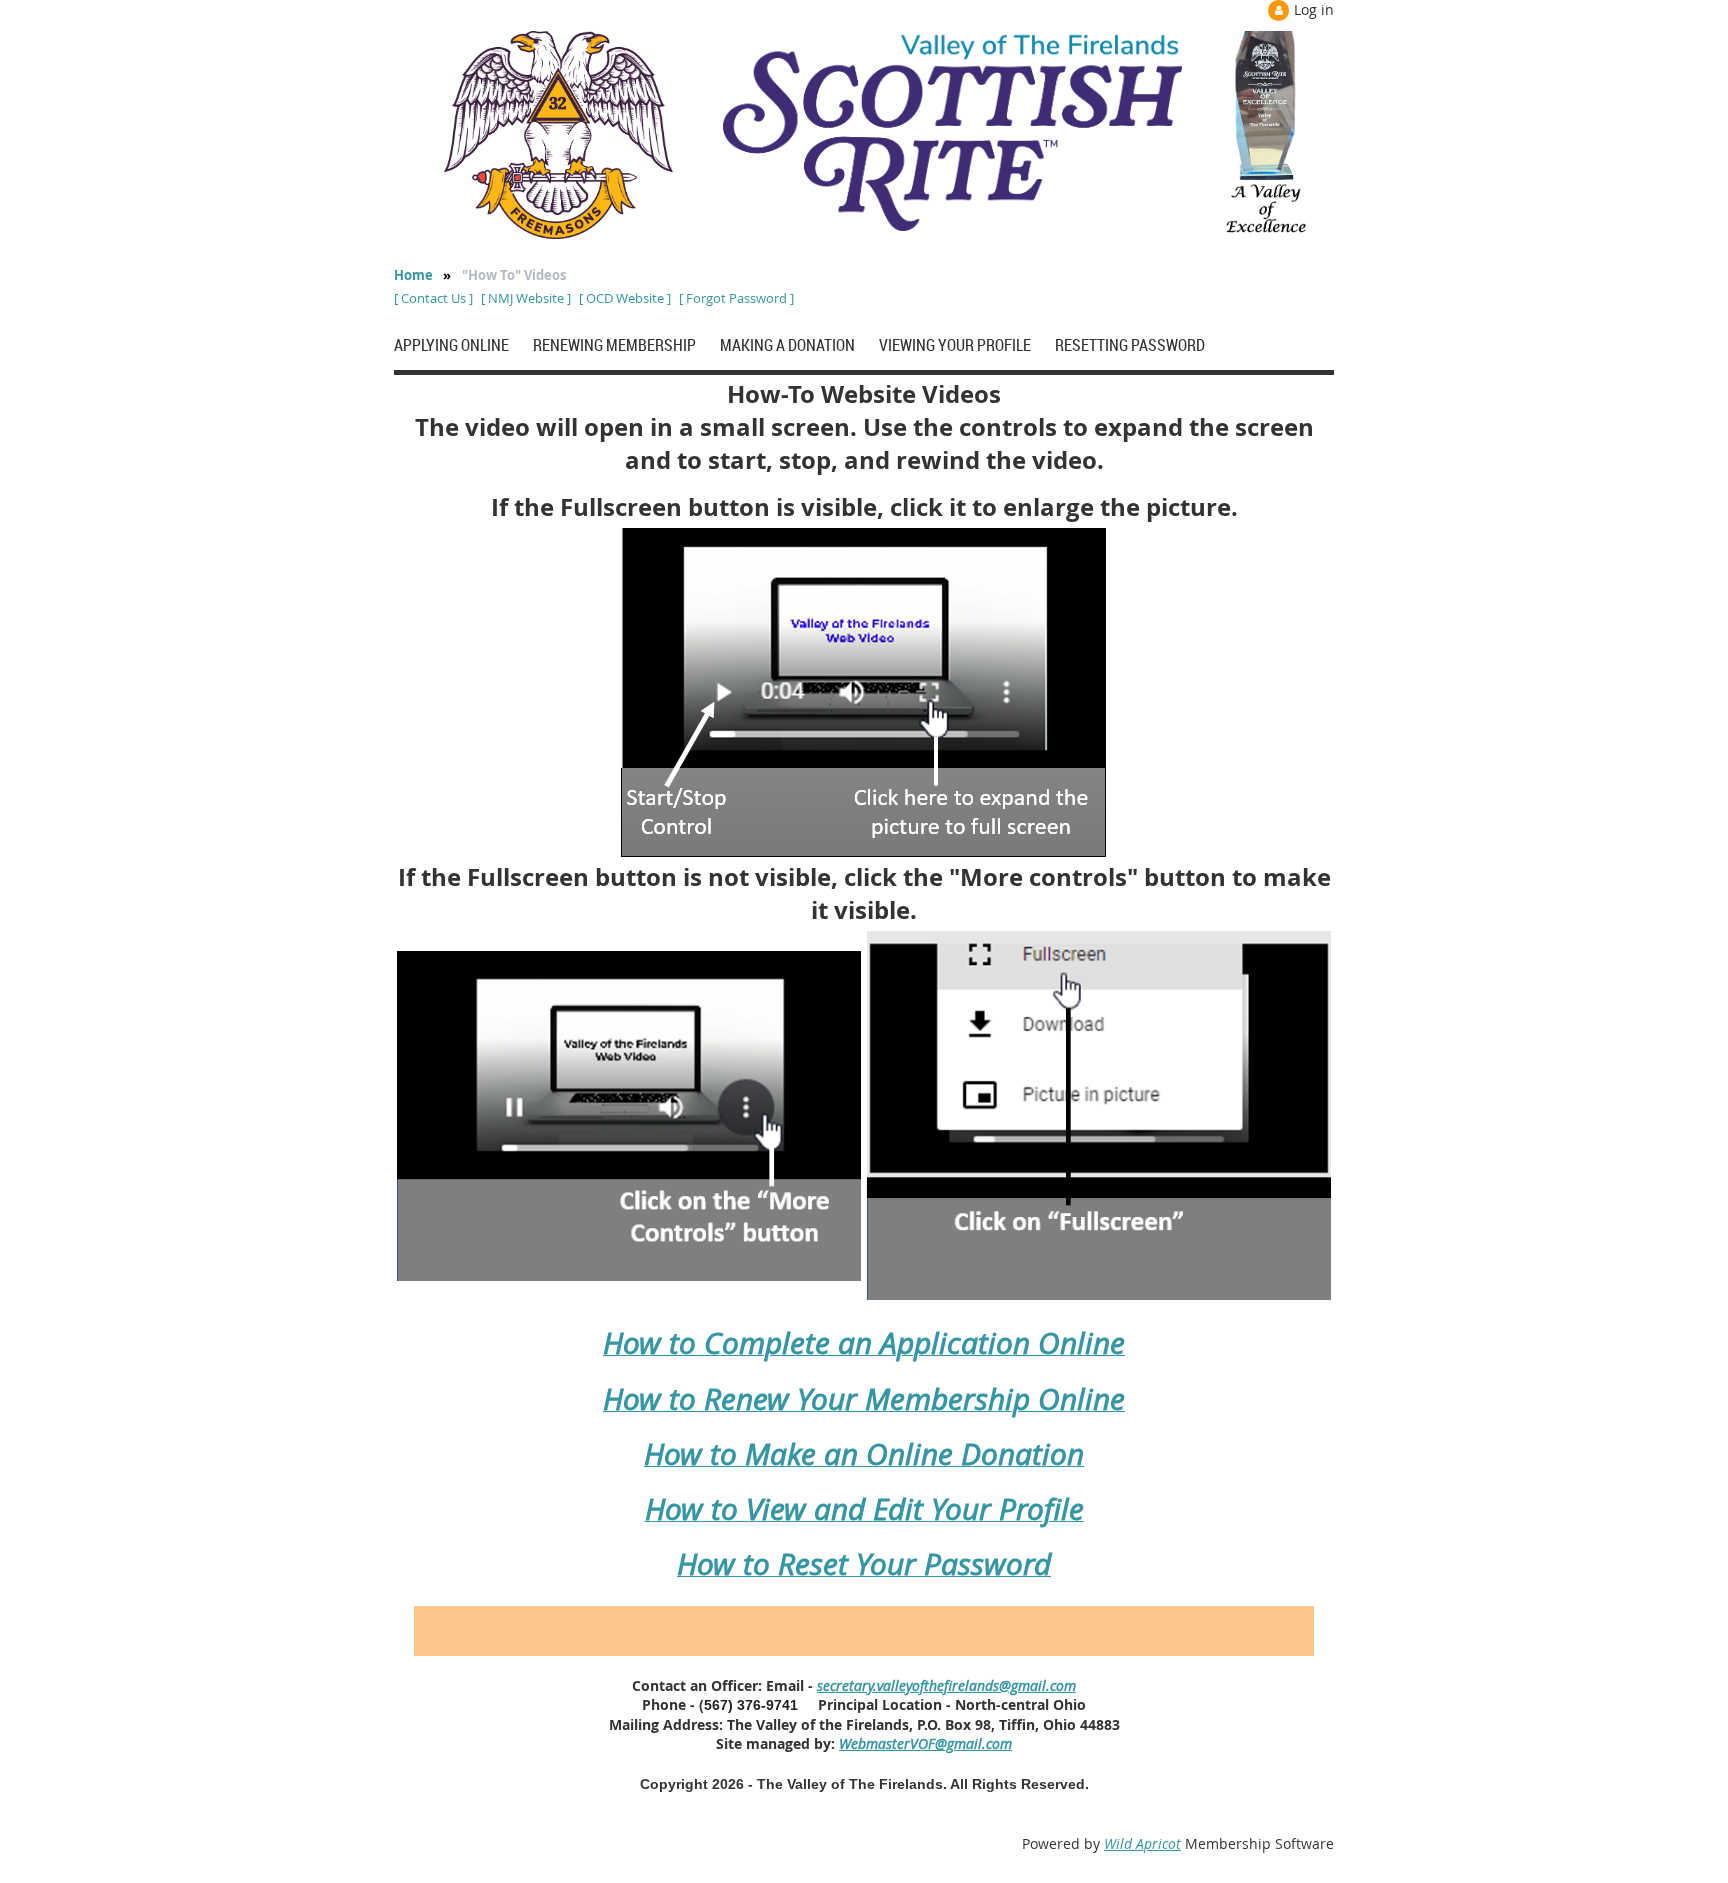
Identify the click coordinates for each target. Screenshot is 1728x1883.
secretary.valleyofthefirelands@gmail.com (946, 1685)
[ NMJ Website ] (526, 298)
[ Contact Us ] (433, 298)
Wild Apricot (1142, 1843)
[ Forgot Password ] (736, 298)
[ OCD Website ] (625, 298)
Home (413, 275)
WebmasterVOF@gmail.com (925, 1743)
